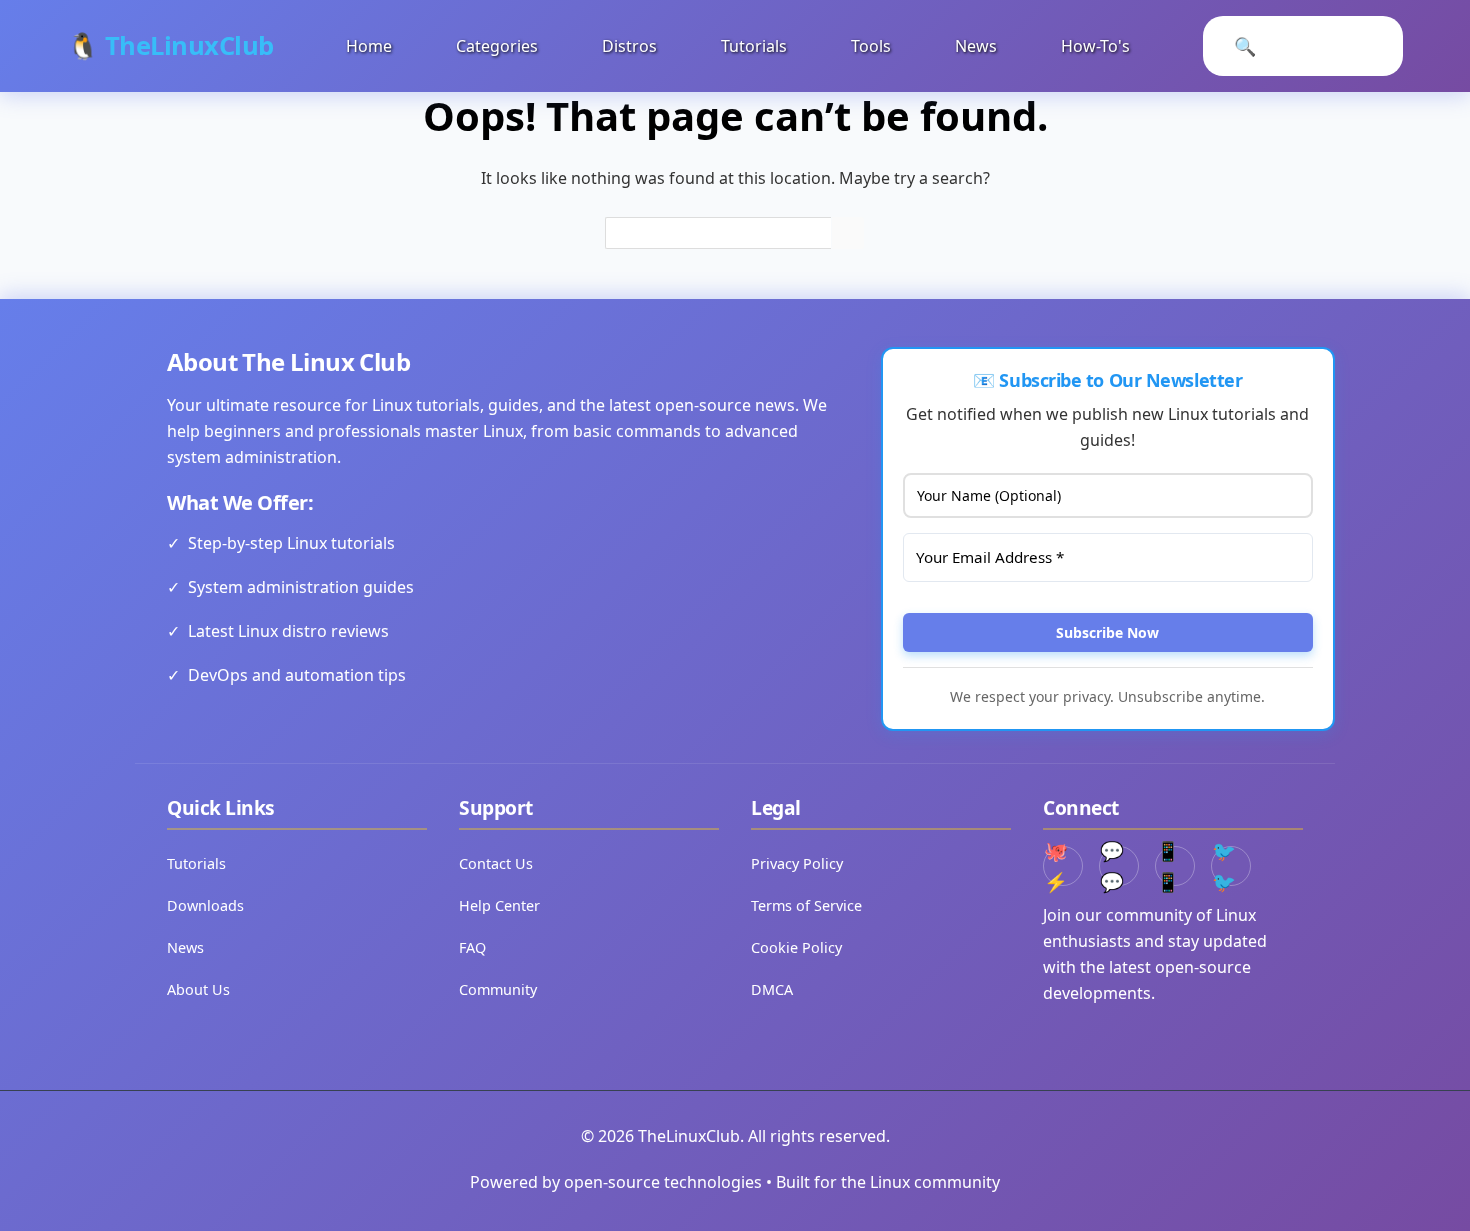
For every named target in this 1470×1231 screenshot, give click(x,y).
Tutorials (754, 46)
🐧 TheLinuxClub (170, 45)
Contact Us (496, 863)
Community (498, 989)
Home (369, 46)
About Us (198, 989)
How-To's (1095, 46)
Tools (871, 46)
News (976, 46)
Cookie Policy (796, 947)
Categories (497, 46)
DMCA (772, 989)
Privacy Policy (797, 863)
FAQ (472, 947)
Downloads (205, 905)
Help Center (499, 905)
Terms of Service (806, 905)
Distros (629, 46)
